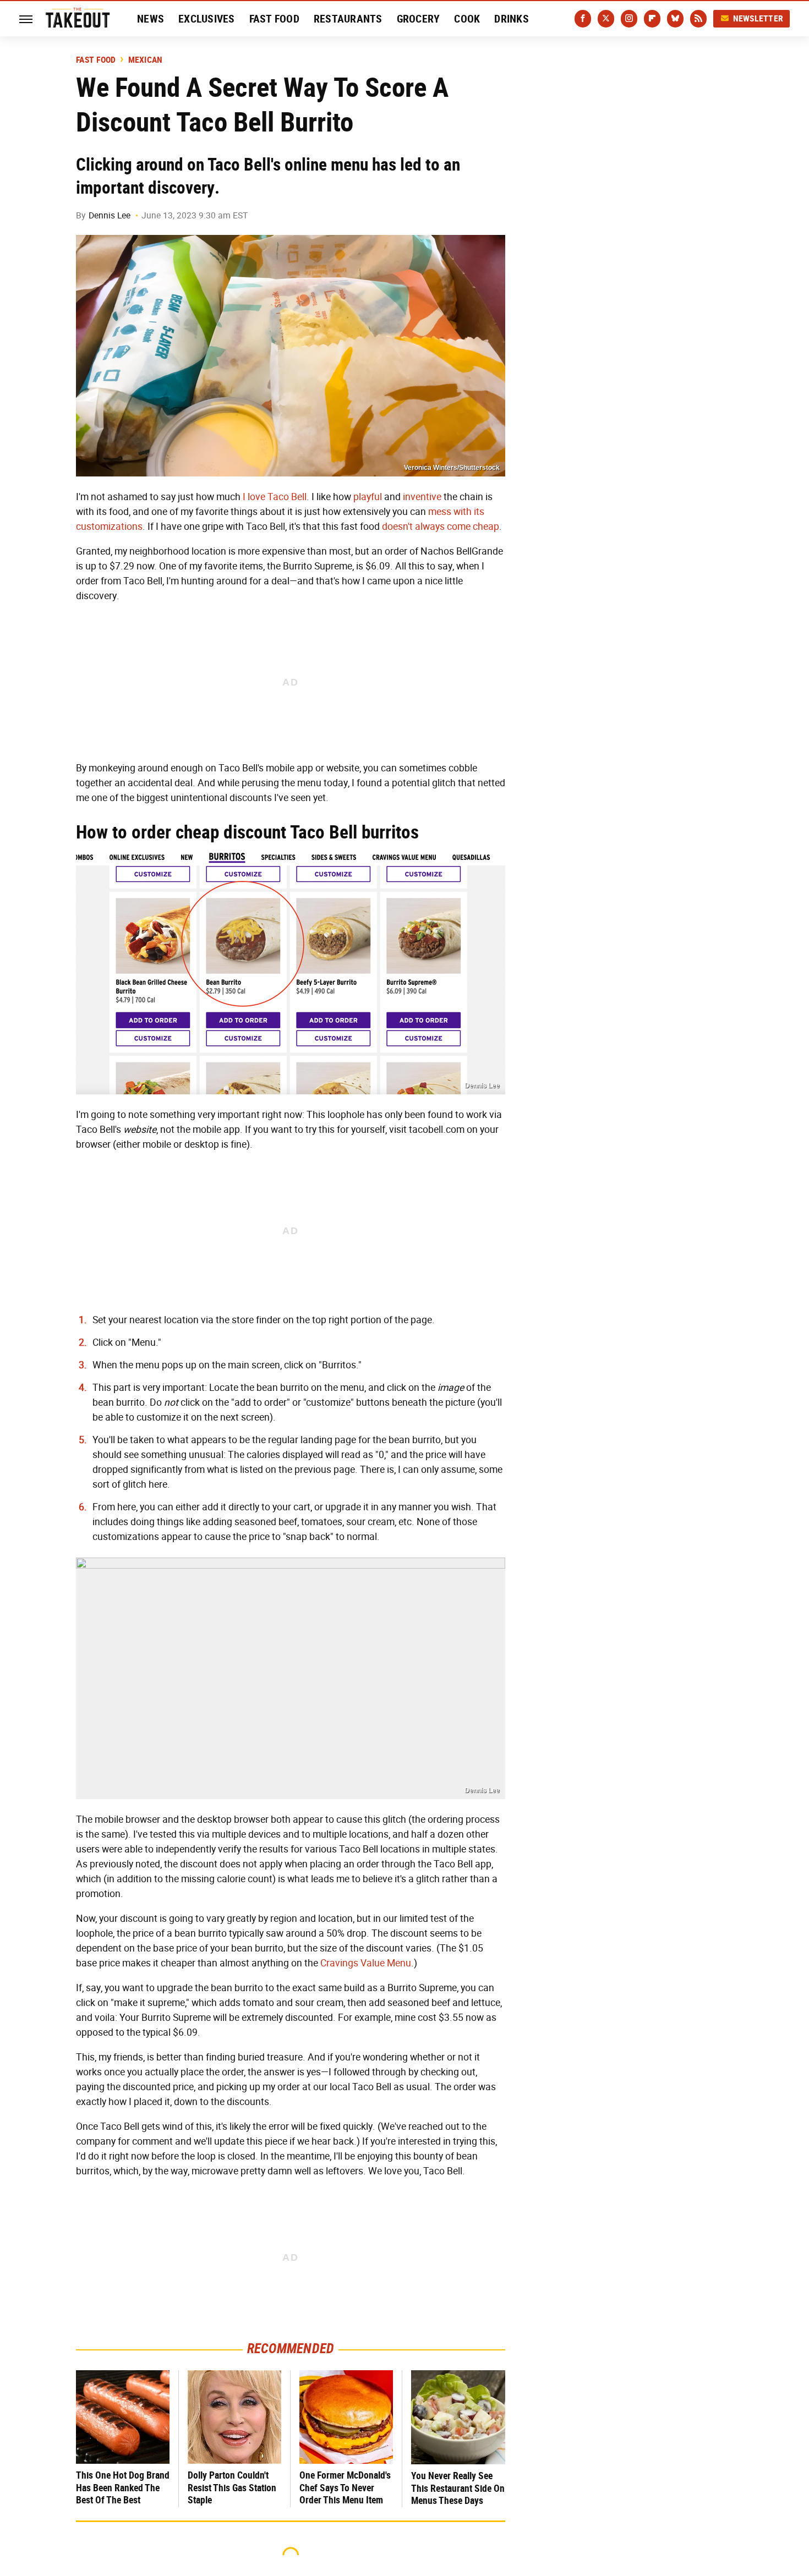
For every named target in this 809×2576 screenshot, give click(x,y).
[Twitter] (606, 19)
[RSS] (698, 19)
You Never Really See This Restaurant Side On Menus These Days (458, 2488)
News (151, 19)
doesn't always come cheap (441, 527)
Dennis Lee (110, 215)
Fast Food (274, 19)
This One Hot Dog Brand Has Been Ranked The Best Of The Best (123, 2487)
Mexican (146, 60)
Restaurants (348, 19)
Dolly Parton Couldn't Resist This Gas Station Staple (232, 2487)
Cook (467, 19)
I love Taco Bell (275, 497)
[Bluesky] (675, 19)
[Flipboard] (652, 19)
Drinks (512, 19)
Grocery (419, 19)
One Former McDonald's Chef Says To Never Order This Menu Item (345, 2487)
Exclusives (207, 19)
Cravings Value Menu (366, 1963)
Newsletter (758, 18)
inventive (422, 497)
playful (368, 497)
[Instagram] (629, 19)
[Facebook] (583, 19)
